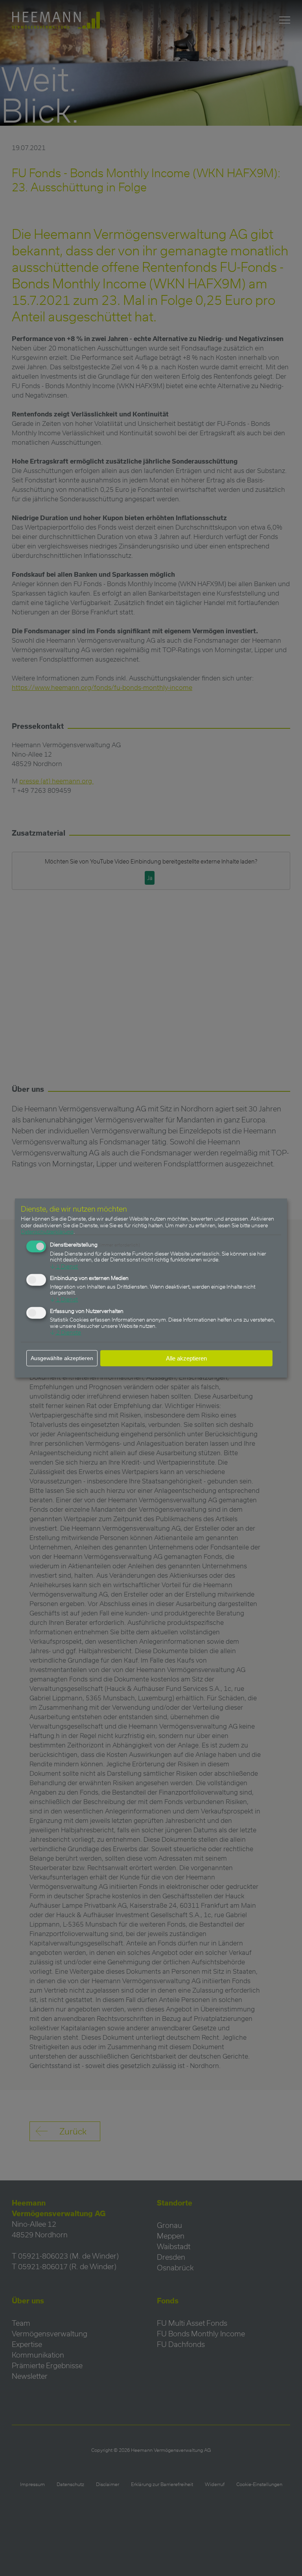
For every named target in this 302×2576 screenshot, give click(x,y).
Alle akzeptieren (186, 1358)
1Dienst (64, 1266)
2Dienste (65, 1332)
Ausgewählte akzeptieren (62, 1358)
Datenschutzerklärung (47, 1231)
